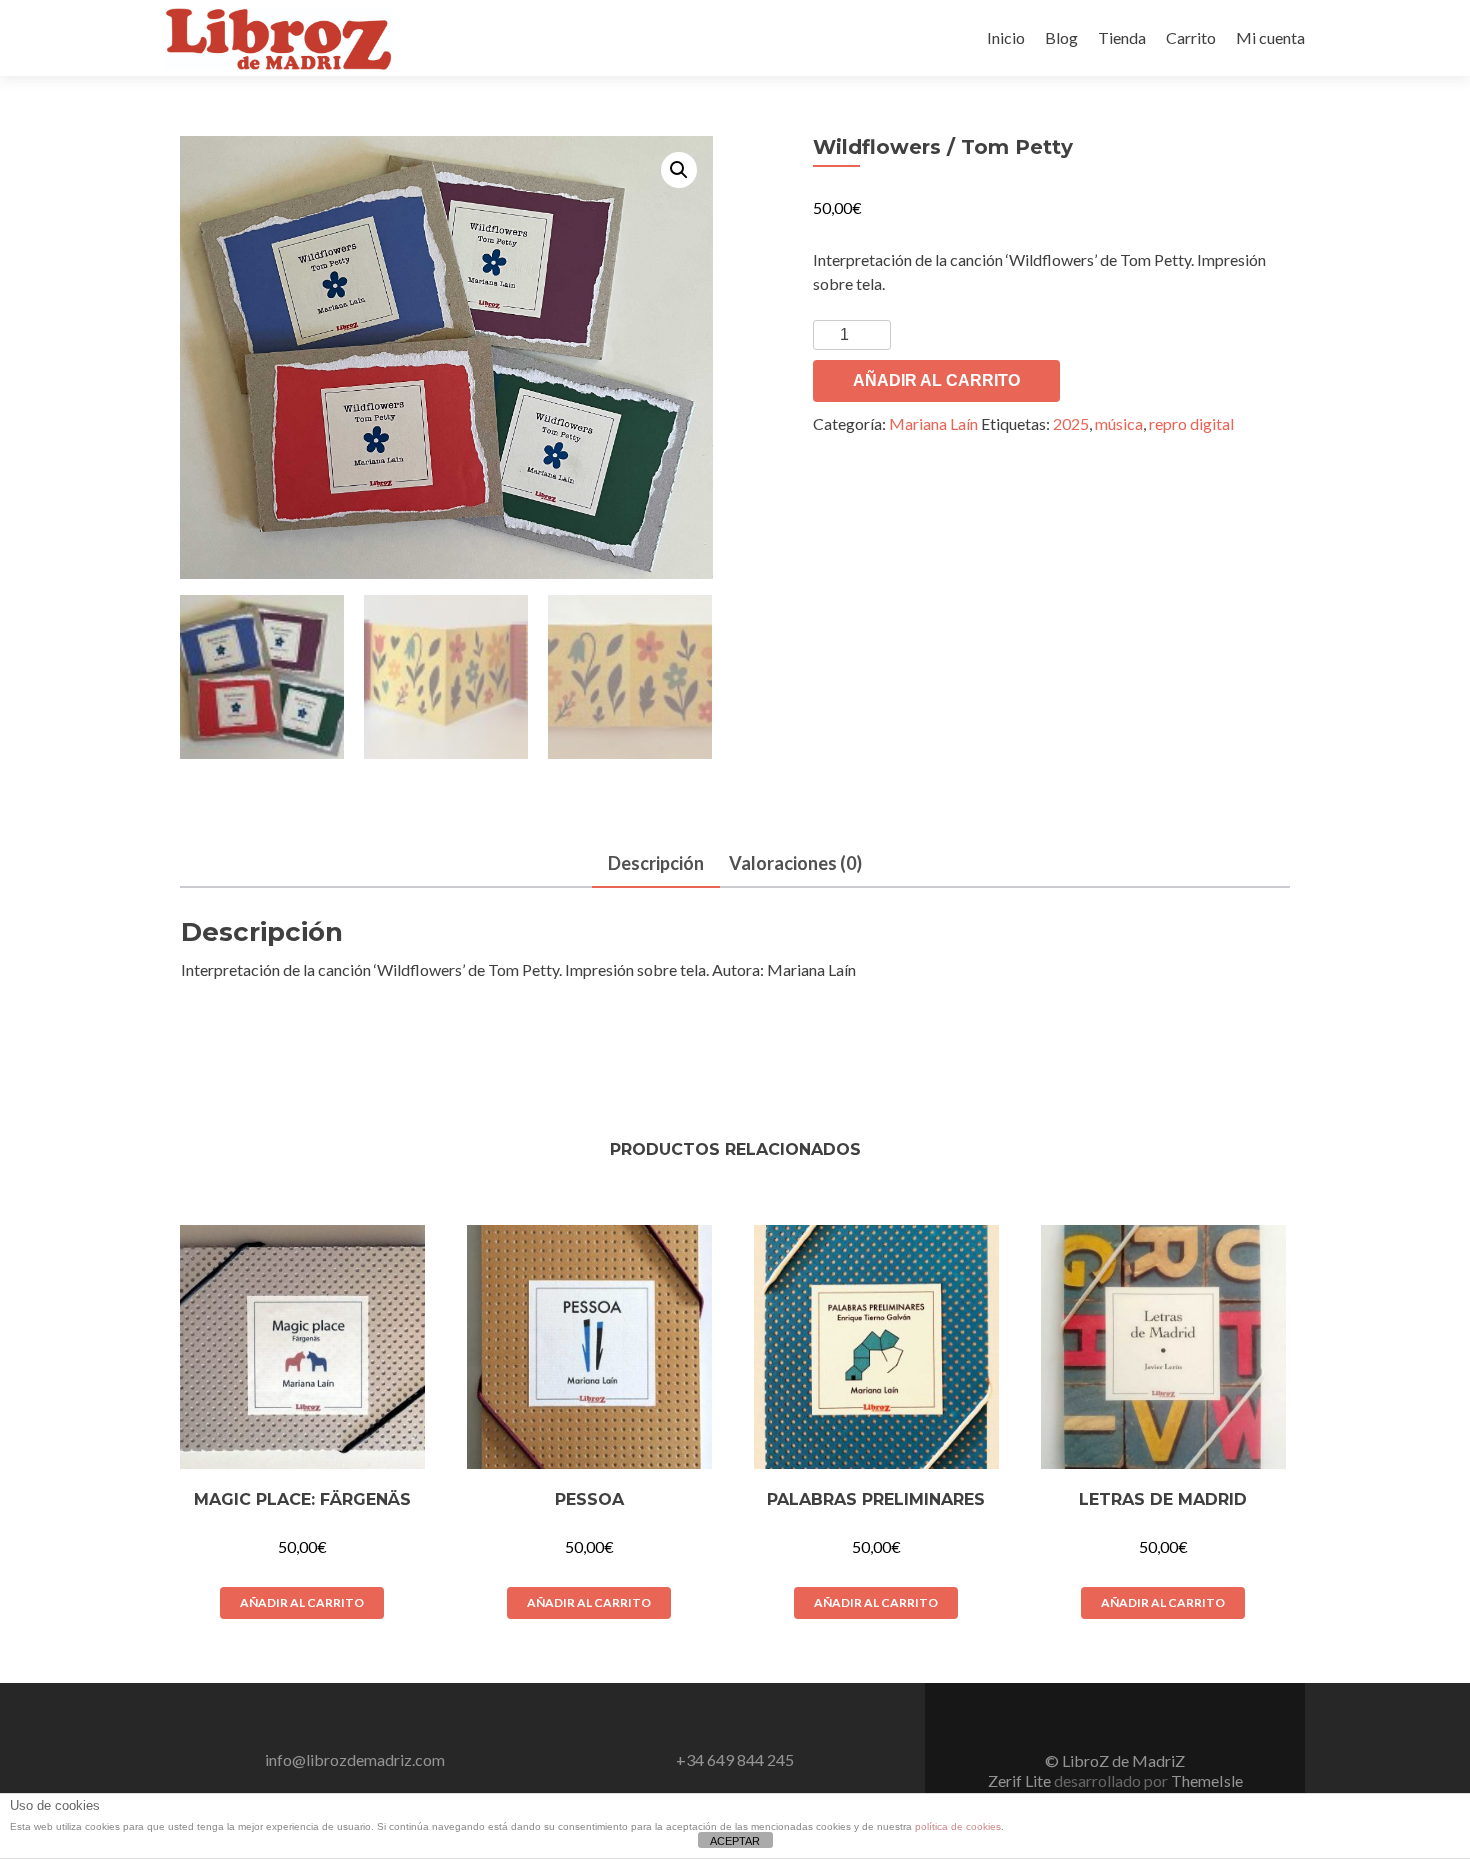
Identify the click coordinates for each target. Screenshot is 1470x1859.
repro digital (1191, 423)
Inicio (1006, 37)
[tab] (656, 864)
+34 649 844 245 (735, 1759)
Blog (1061, 37)
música (1119, 423)
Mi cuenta (1270, 37)
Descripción (656, 863)
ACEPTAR (735, 1841)
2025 (1071, 423)
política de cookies (958, 1826)
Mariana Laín (933, 423)
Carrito (1191, 37)
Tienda (1122, 37)
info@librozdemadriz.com (355, 1759)
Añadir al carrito (936, 380)
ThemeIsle (1207, 1780)
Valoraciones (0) (795, 863)
